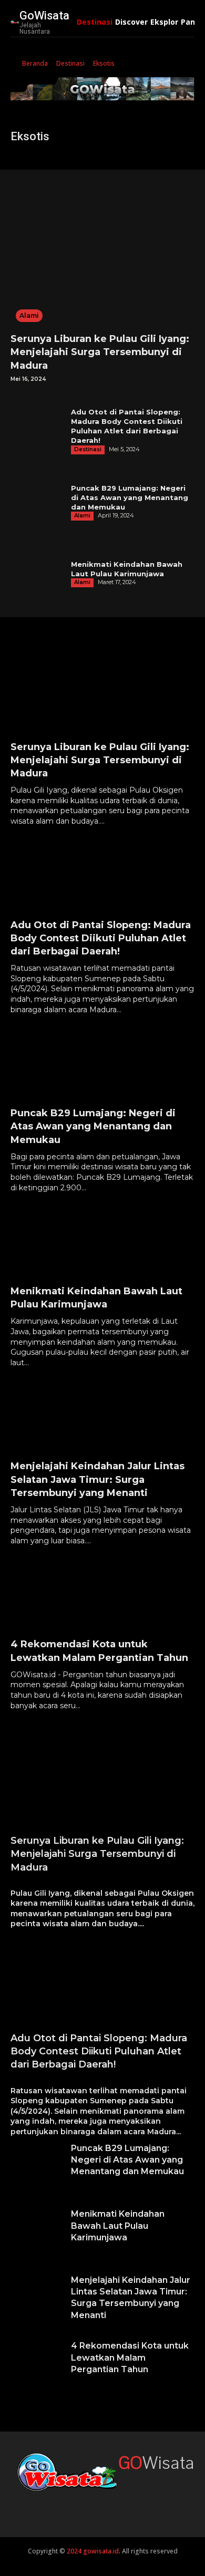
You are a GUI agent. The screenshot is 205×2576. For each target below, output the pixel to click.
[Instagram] (43, 2503)
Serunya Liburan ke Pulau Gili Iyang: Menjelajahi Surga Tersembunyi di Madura (100, 352)
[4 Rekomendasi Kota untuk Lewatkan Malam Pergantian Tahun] (102, 1593)
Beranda (35, 63)
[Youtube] (114, 2503)
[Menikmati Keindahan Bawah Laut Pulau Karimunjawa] (38, 574)
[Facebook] (20, 2503)
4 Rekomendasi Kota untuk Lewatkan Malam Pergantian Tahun (130, 2357)
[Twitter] (91, 2503)
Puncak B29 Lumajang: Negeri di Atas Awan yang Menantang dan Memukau (130, 497)
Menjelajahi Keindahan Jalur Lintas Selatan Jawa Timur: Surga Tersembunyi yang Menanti (98, 1479)
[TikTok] (67, 2503)
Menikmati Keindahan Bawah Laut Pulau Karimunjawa (118, 2226)
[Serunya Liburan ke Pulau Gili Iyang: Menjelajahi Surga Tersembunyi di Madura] (102, 254)
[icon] (14, 64)
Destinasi (70, 63)
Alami (29, 315)
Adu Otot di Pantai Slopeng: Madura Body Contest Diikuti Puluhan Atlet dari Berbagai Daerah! (101, 938)
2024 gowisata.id (92, 2551)
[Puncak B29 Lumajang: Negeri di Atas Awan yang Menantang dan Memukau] (38, 502)
